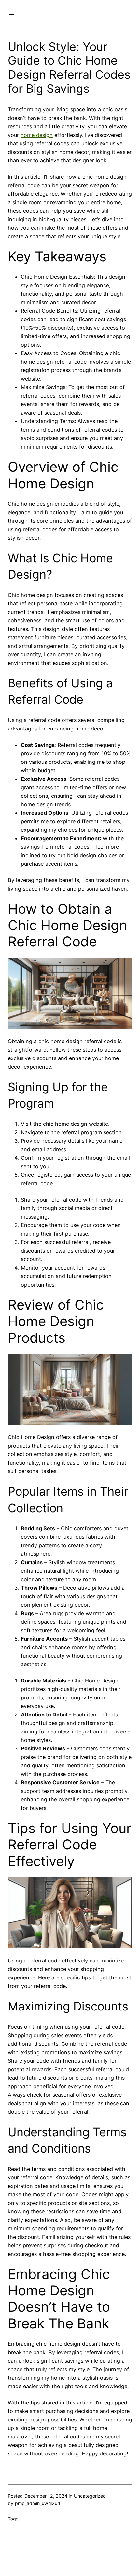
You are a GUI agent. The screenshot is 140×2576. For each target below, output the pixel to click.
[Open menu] (12, 13)
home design (37, 135)
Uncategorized (90, 2496)
